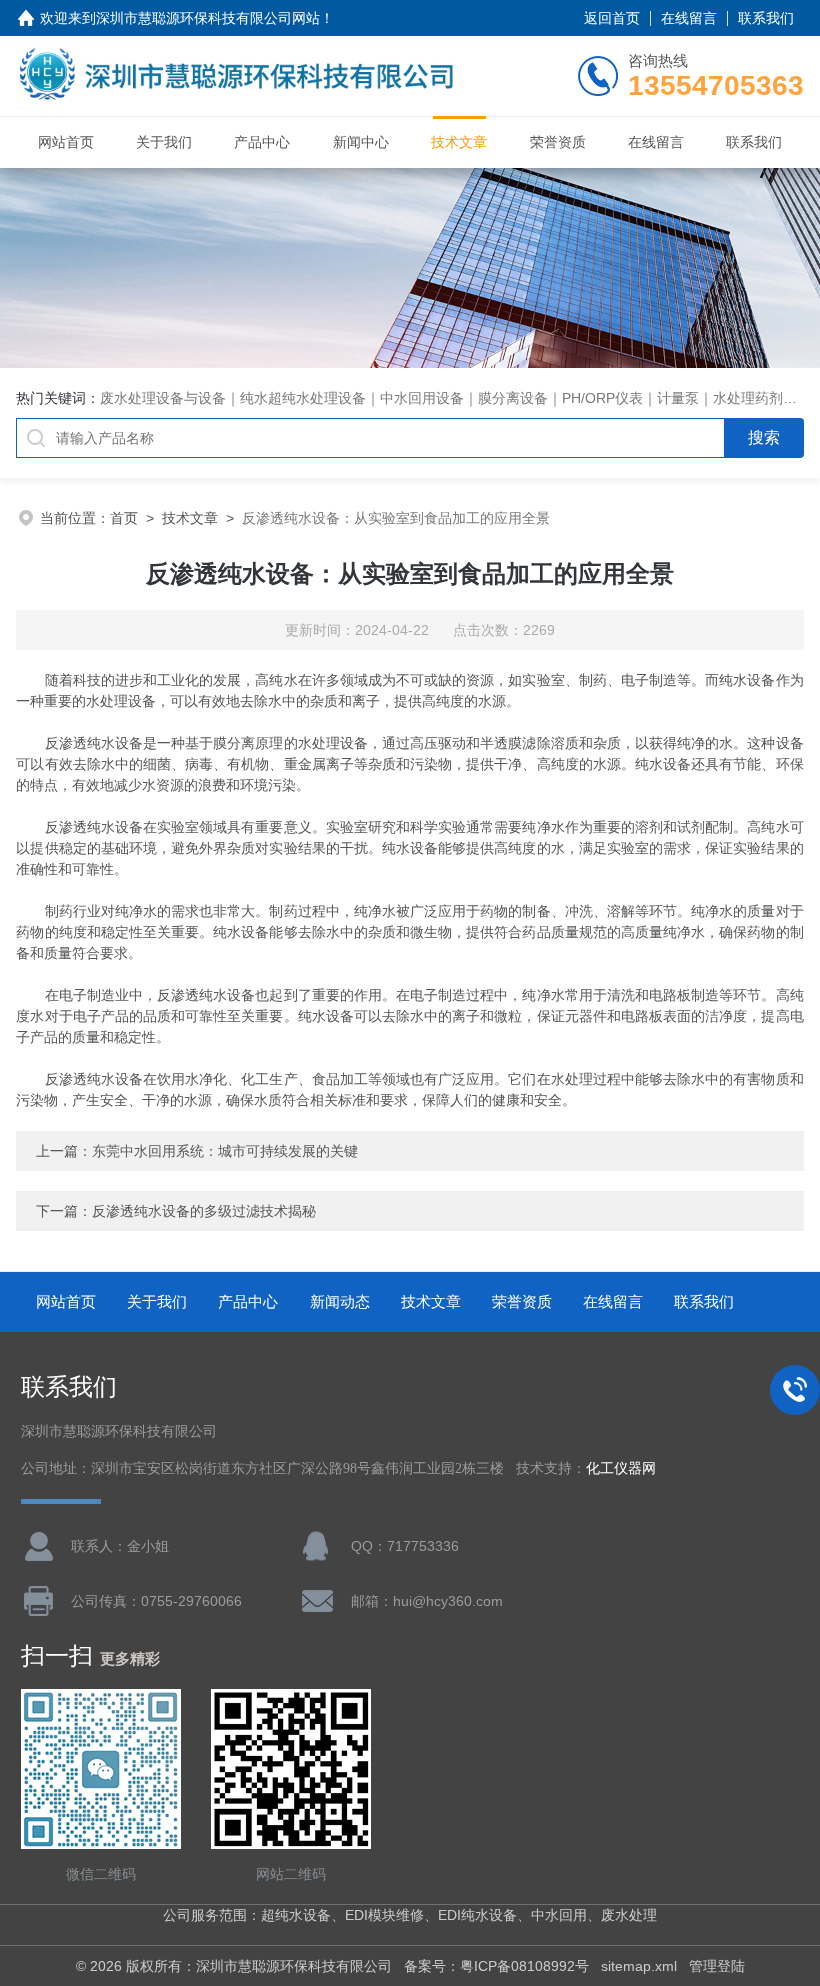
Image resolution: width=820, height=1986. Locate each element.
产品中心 (262, 142)
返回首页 (612, 18)
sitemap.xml (639, 1966)
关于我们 (164, 142)
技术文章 (459, 142)
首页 (124, 518)
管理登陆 (717, 1966)
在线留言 (689, 18)
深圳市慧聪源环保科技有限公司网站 (208, 18)
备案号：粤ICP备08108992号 (496, 1966)
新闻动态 (340, 1301)
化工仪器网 (621, 1468)
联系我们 (766, 18)
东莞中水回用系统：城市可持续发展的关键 (225, 1151)
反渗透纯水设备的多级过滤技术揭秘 (204, 1211)
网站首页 (66, 142)
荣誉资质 (558, 142)
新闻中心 (361, 142)
